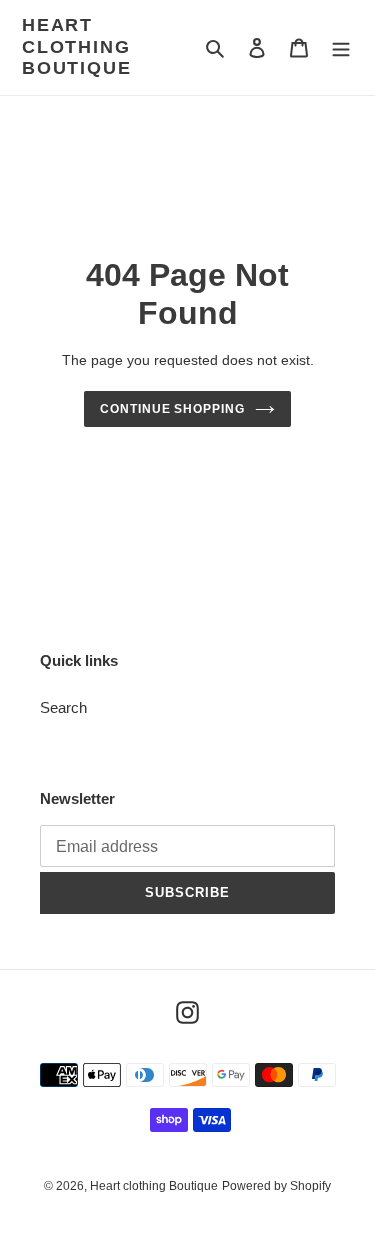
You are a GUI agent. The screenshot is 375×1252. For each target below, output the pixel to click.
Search (63, 707)
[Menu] (341, 47)
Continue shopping (173, 409)
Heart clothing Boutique (76, 46)
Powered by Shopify (276, 1186)
